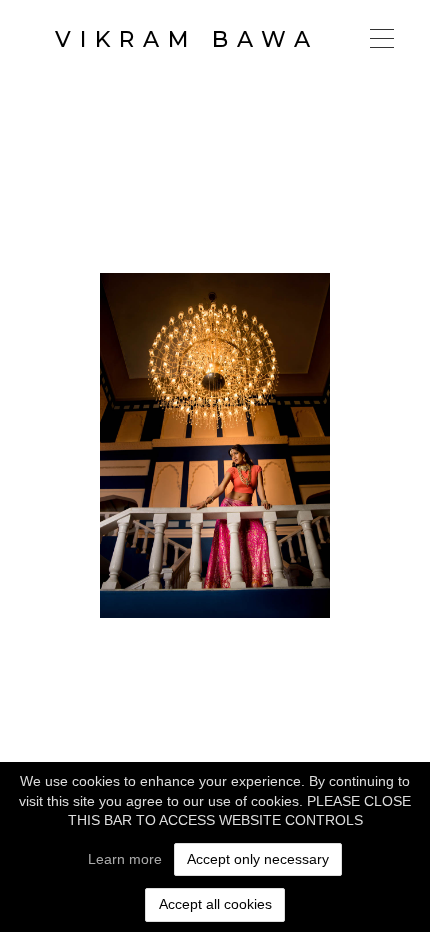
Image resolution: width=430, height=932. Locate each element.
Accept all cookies (215, 904)
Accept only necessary (258, 859)
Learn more (125, 859)
